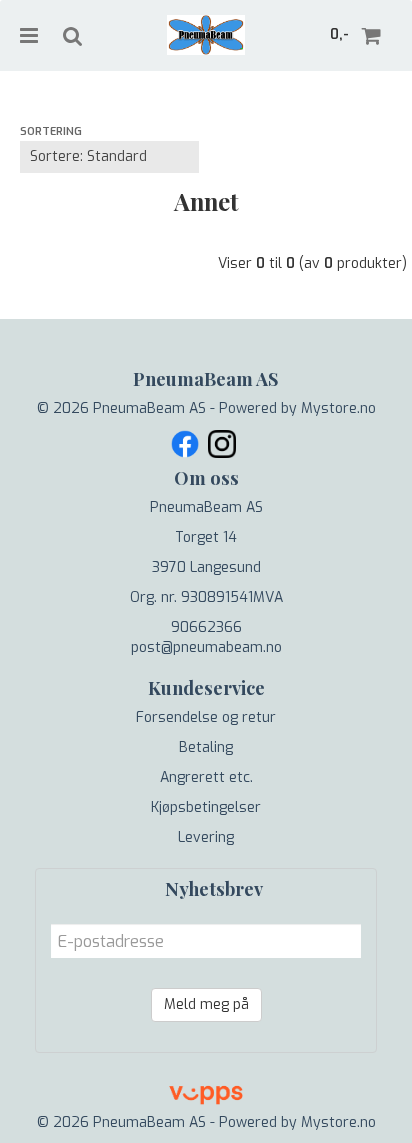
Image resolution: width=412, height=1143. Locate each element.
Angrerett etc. (206, 777)
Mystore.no (338, 408)
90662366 (206, 627)
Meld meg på (206, 1004)
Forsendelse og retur (206, 717)
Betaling (206, 747)
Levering (206, 837)
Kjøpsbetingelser (206, 807)
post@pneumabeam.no (206, 647)
